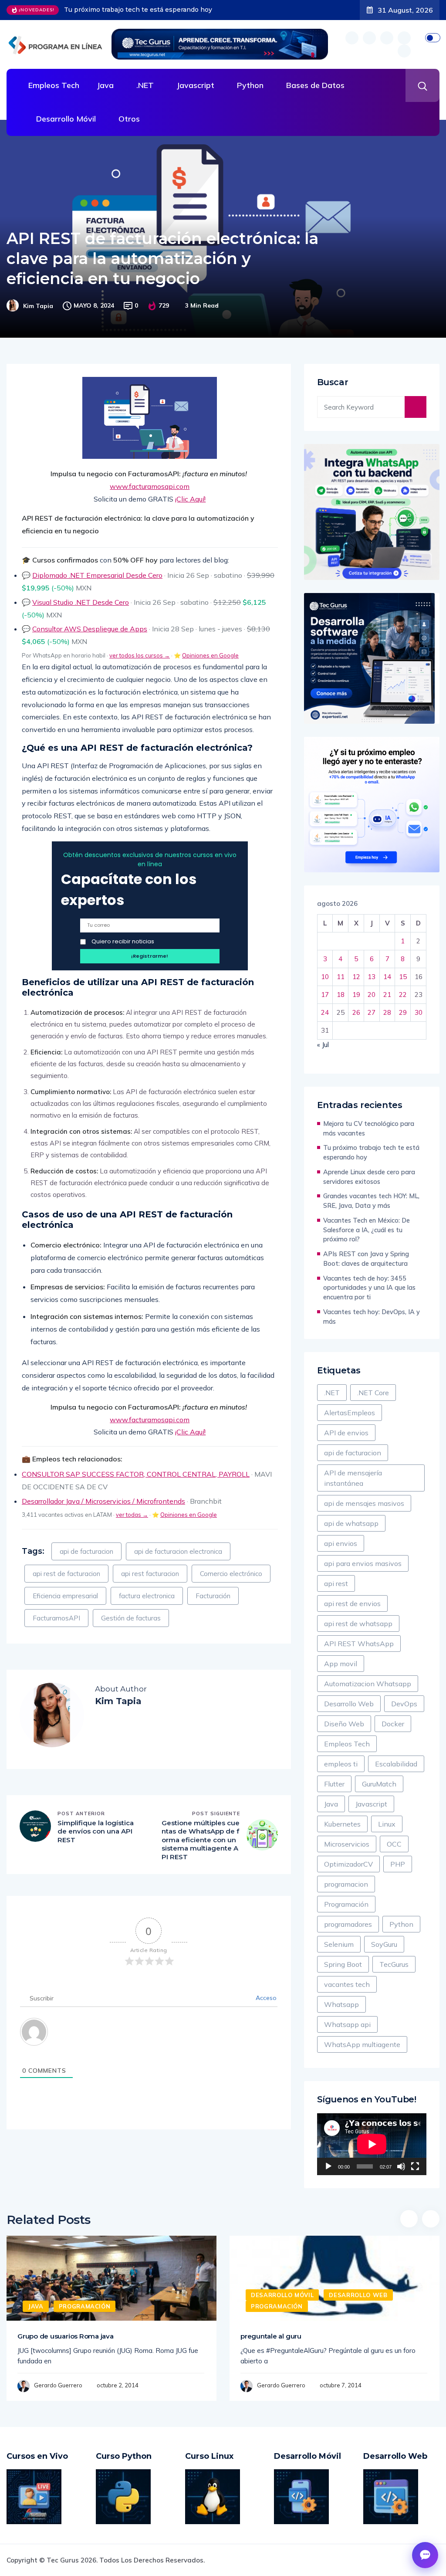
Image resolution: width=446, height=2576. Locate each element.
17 (325, 995)
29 (403, 1012)
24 (325, 1012)
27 (372, 1012)
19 (356, 995)
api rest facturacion (150, 1574)
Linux (387, 1824)
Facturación (213, 1596)
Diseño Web (344, 1724)
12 (356, 977)
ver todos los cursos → (140, 655)
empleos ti (341, 1764)
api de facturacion (86, 1551)
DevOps (404, 1704)
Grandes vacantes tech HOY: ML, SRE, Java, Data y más (371, 1201)
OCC (394, 1844)
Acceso (265, 1998)
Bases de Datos (315, 85)
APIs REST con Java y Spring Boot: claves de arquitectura (366, 1259)
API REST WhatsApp (359, 1644)
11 (341, 977)
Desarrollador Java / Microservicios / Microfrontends (103, 1501)
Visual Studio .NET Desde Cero (81, 602)
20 (372, 995)
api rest (336, 1583)
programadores (348, 1924)
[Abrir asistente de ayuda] (425, 2555)
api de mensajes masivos (364, 1503)
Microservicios (347, 1844)
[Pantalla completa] (415, 2166)
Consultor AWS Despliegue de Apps (90, 629)
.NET (145, 85)
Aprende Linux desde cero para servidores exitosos (145, 10)
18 (341, 995)
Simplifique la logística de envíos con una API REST (96, 1831)
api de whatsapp (351, 1523)
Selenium (339, 1944)
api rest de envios (352, 1603)
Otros (129, 119)
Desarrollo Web (349, 1704)
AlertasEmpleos (350, 1413)
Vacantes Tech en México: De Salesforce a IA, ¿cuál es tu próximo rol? (367, 1230)
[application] (372, 2144)
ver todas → (132, 1515)
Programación (346, 1904)
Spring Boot (343, 1964)
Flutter (334, 1784)
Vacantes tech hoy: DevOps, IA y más (372, 1317)
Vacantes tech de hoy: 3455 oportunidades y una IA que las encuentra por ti (369, 1288)
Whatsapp (341, 2004)
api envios (341, 1543)
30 (419, 1012)
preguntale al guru (271, 2336)
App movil (341, 1664)
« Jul (323, 1045)
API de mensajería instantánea (353, 1478)
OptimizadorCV (348, 1864)
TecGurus (394, 1964)
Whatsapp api (347, 2024)
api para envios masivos (363, 1563)
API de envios (346, 1433)
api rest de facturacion (66, 1574)
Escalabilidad (396, 1764)
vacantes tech (347, 1984)
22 (403, 995)
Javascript (195, 85)
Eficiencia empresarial (65, 1596)
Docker (393, 1724)
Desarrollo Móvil (66, 119)
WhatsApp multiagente (362, 2044)
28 (387, 1012)
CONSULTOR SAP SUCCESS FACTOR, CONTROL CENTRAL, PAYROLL (136, 1474)
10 (325, 977)
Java (105, 85)
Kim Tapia (38, 306)
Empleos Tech (54, 85)
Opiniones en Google (210, 655)
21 (387, 995)
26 (356, 1012)
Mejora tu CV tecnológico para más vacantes (369, 1128)
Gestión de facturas (131, 1618)
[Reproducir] (328, 2166)
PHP (398, 1864)
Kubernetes (342, 1824)
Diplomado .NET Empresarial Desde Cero (97, 575)
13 (372, 977)
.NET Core (373, 1393)
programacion (346, 1884)
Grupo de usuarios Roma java (66, 2336)
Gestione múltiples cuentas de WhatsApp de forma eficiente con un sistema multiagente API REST (201, 1840)
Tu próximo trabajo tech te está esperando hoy (371, 1152)
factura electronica (147, 1596)
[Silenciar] (401, 2166)
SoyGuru (384, 1944)
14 (387, 977)
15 (403, 977)
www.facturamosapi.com (150, 486)
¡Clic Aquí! (190, 499)
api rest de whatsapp (358, 1624)
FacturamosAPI (56, 1618)
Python (250, 85)
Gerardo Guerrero (58, 2385)
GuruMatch (379, 1784)
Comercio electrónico (231, 1574)
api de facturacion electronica (178, 1551)
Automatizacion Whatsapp (368, 1684)
